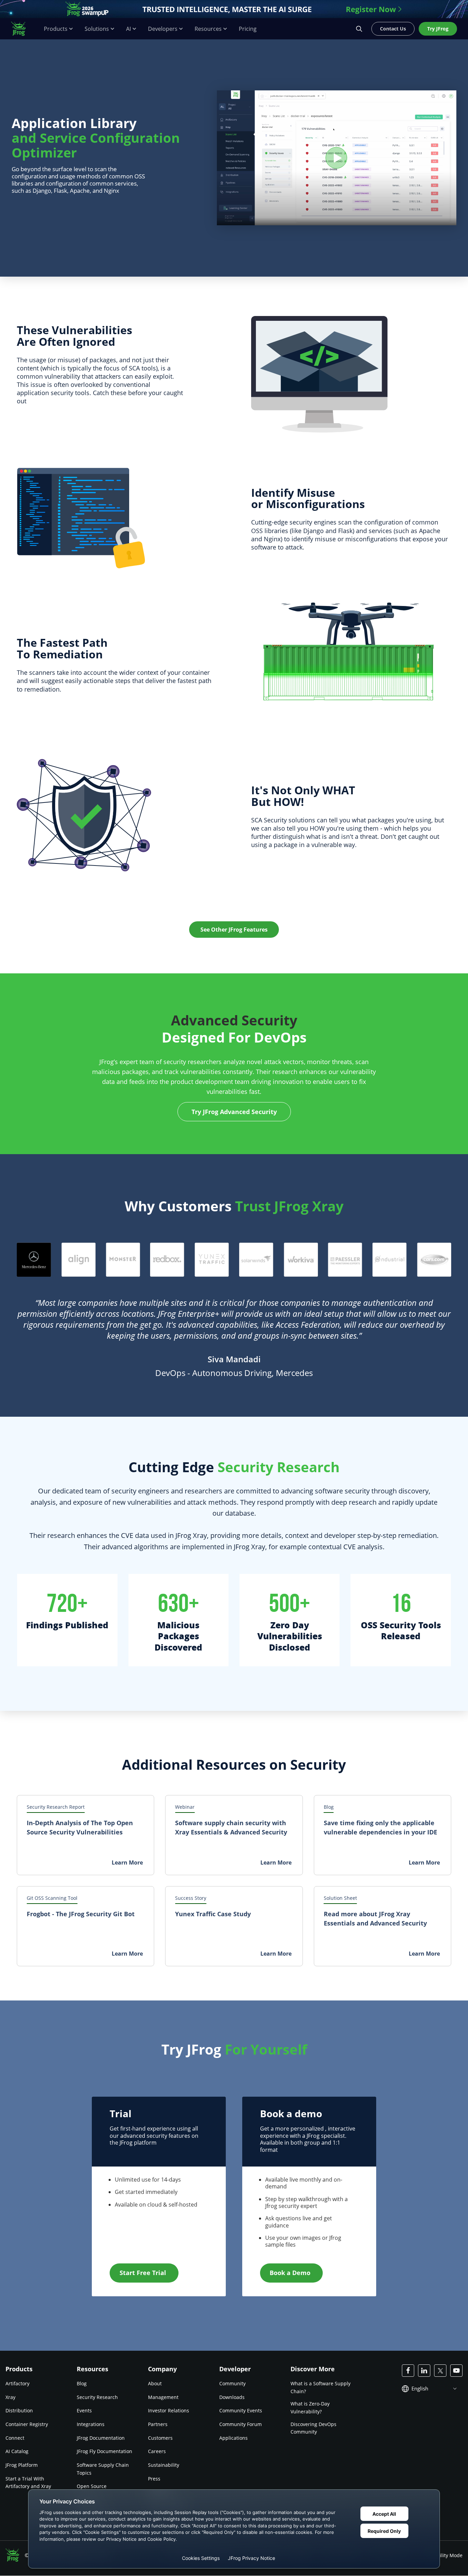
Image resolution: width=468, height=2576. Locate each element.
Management (163, 2397)
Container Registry (27, 2424)
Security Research (97, 2397)
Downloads (232, 2397)
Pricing (248, 29)
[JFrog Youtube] (456, 2371)
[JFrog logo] (22, 29)
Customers (160, 2438)
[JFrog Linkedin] (424, 2371)
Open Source (92, 2486)
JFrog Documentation (101, 2438)
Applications (233, 2438)
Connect (15, 2438)
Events (84, 2410)
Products (56, 29)
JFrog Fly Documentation (104, 2452)
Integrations (91, 2424)
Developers (163, 29)
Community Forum (241, 2424)
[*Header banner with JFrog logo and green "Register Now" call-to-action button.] (234, 9)
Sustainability (164, 2465)
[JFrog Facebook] (408, 2371)
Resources (208, 29)
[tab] (34, 1260)
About (155, 2383)
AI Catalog (17, 2452)
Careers (157, 2452)
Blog (82, 2383)
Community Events (241, 2410)
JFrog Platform (22, 2465)
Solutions (97, 29)
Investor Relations (169, 2410)
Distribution (19, 2410)
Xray (10, 2397)
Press (154, 2479)
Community (232, 2383)
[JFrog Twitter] (440, 2371)
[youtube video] (337, 158)
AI (128, 29)
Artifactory (17, 2383)
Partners (158, 2424)
